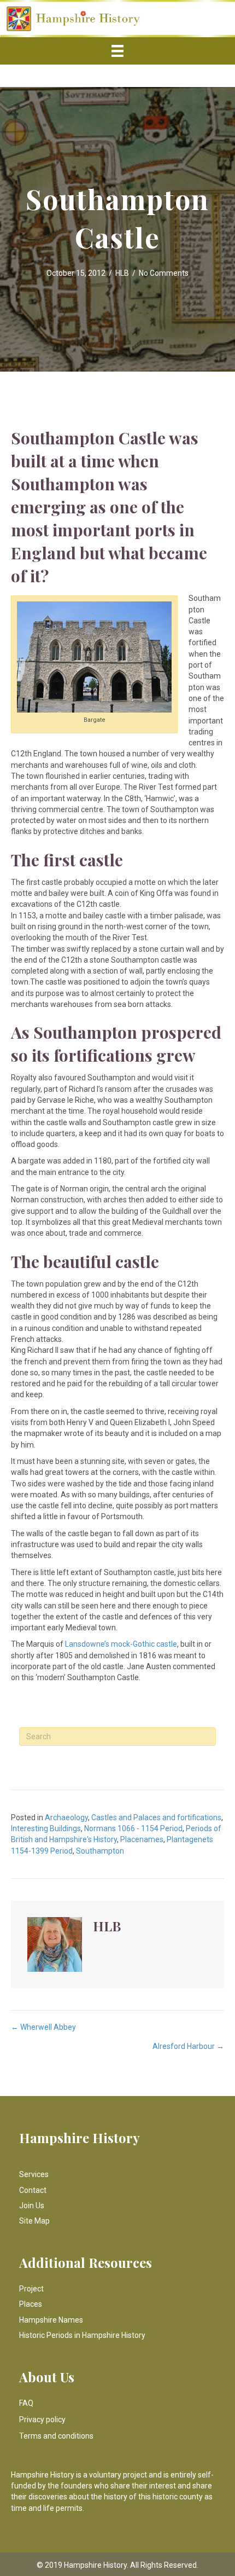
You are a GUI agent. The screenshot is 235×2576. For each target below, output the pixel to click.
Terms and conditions (56, 2436)
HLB (122, 273)
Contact (33, 2190)
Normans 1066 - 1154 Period (133, 1828)
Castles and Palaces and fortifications (156, 1817)
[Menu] (117, 51)
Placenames (142, 1839)
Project (31, 2289)
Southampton (100, 1851)
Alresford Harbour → (188, 2046)
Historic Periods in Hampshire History (82, 2335)
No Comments (164, 273)
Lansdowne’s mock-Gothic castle (120, 1644)
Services (34, 2174)
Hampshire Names (51, 2320)
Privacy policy (42, 2419)
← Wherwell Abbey (43, 2027)
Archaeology (66, 1817)
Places (31, 2304)
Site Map (34, 2221)
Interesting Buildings (46, 1828)
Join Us (32, 2205)
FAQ (26, 2403)
